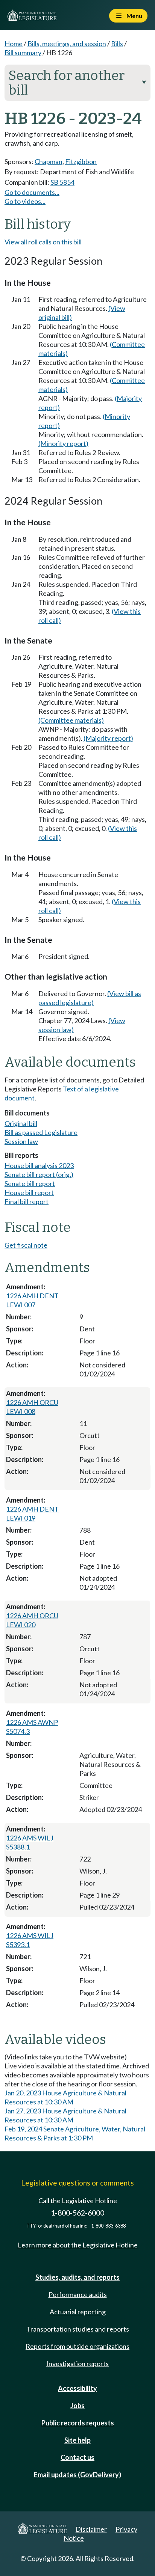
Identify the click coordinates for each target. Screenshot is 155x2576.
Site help (77, 2440)
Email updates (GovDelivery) (77, 2475)
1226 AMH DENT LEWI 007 (32, 1300)
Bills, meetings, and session (67, 44)
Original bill (21, 1123)
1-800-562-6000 (77, 2213)
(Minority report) (63, 443)
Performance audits (78, 2294)
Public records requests (78, 2423)
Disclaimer (91, 2529)
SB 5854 (62, 182)
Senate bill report (30, 1183)
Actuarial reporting (78, 2312)
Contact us (77, 2457)
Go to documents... (32, 192)
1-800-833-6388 (108, 2226)
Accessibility (77, 2388)
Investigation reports (77, 2363)
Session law (21, 1141)
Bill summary (23, 53)
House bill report (29, 1192)
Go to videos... (25, 201)
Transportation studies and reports (78, 2329)
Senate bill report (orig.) (39, 1174)
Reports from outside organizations (77, 2346)
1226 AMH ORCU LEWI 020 (32, 1620)
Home (14, 44)
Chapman (49, 161)
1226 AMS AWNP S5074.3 (32, 1727)
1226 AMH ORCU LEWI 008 (32, 1407)
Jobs (77, 2406)
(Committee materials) (71, 720)
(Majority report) (108, 738)
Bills (117, 44)
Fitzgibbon (81, 161)
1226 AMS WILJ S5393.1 (30, 1940)
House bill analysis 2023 (39, 1165)
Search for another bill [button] (77, 83)
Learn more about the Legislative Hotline (78, 2245)
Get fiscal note (26, 1245)
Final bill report (27, 1201)
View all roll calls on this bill (43, 242)
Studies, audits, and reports (77, 2277)
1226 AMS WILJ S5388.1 (30, 1842)
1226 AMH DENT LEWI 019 (32, 1513)
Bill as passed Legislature (41, 1132)
